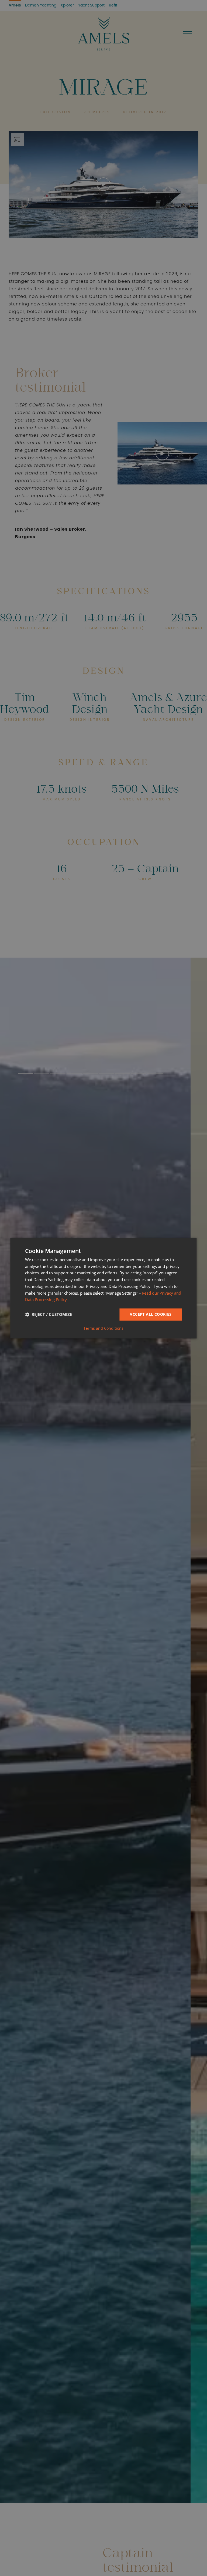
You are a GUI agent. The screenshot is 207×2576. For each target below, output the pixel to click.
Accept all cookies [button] (151, 1314)
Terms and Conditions (103, 1328)
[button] (49, 1315)
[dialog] (103, 1288)
